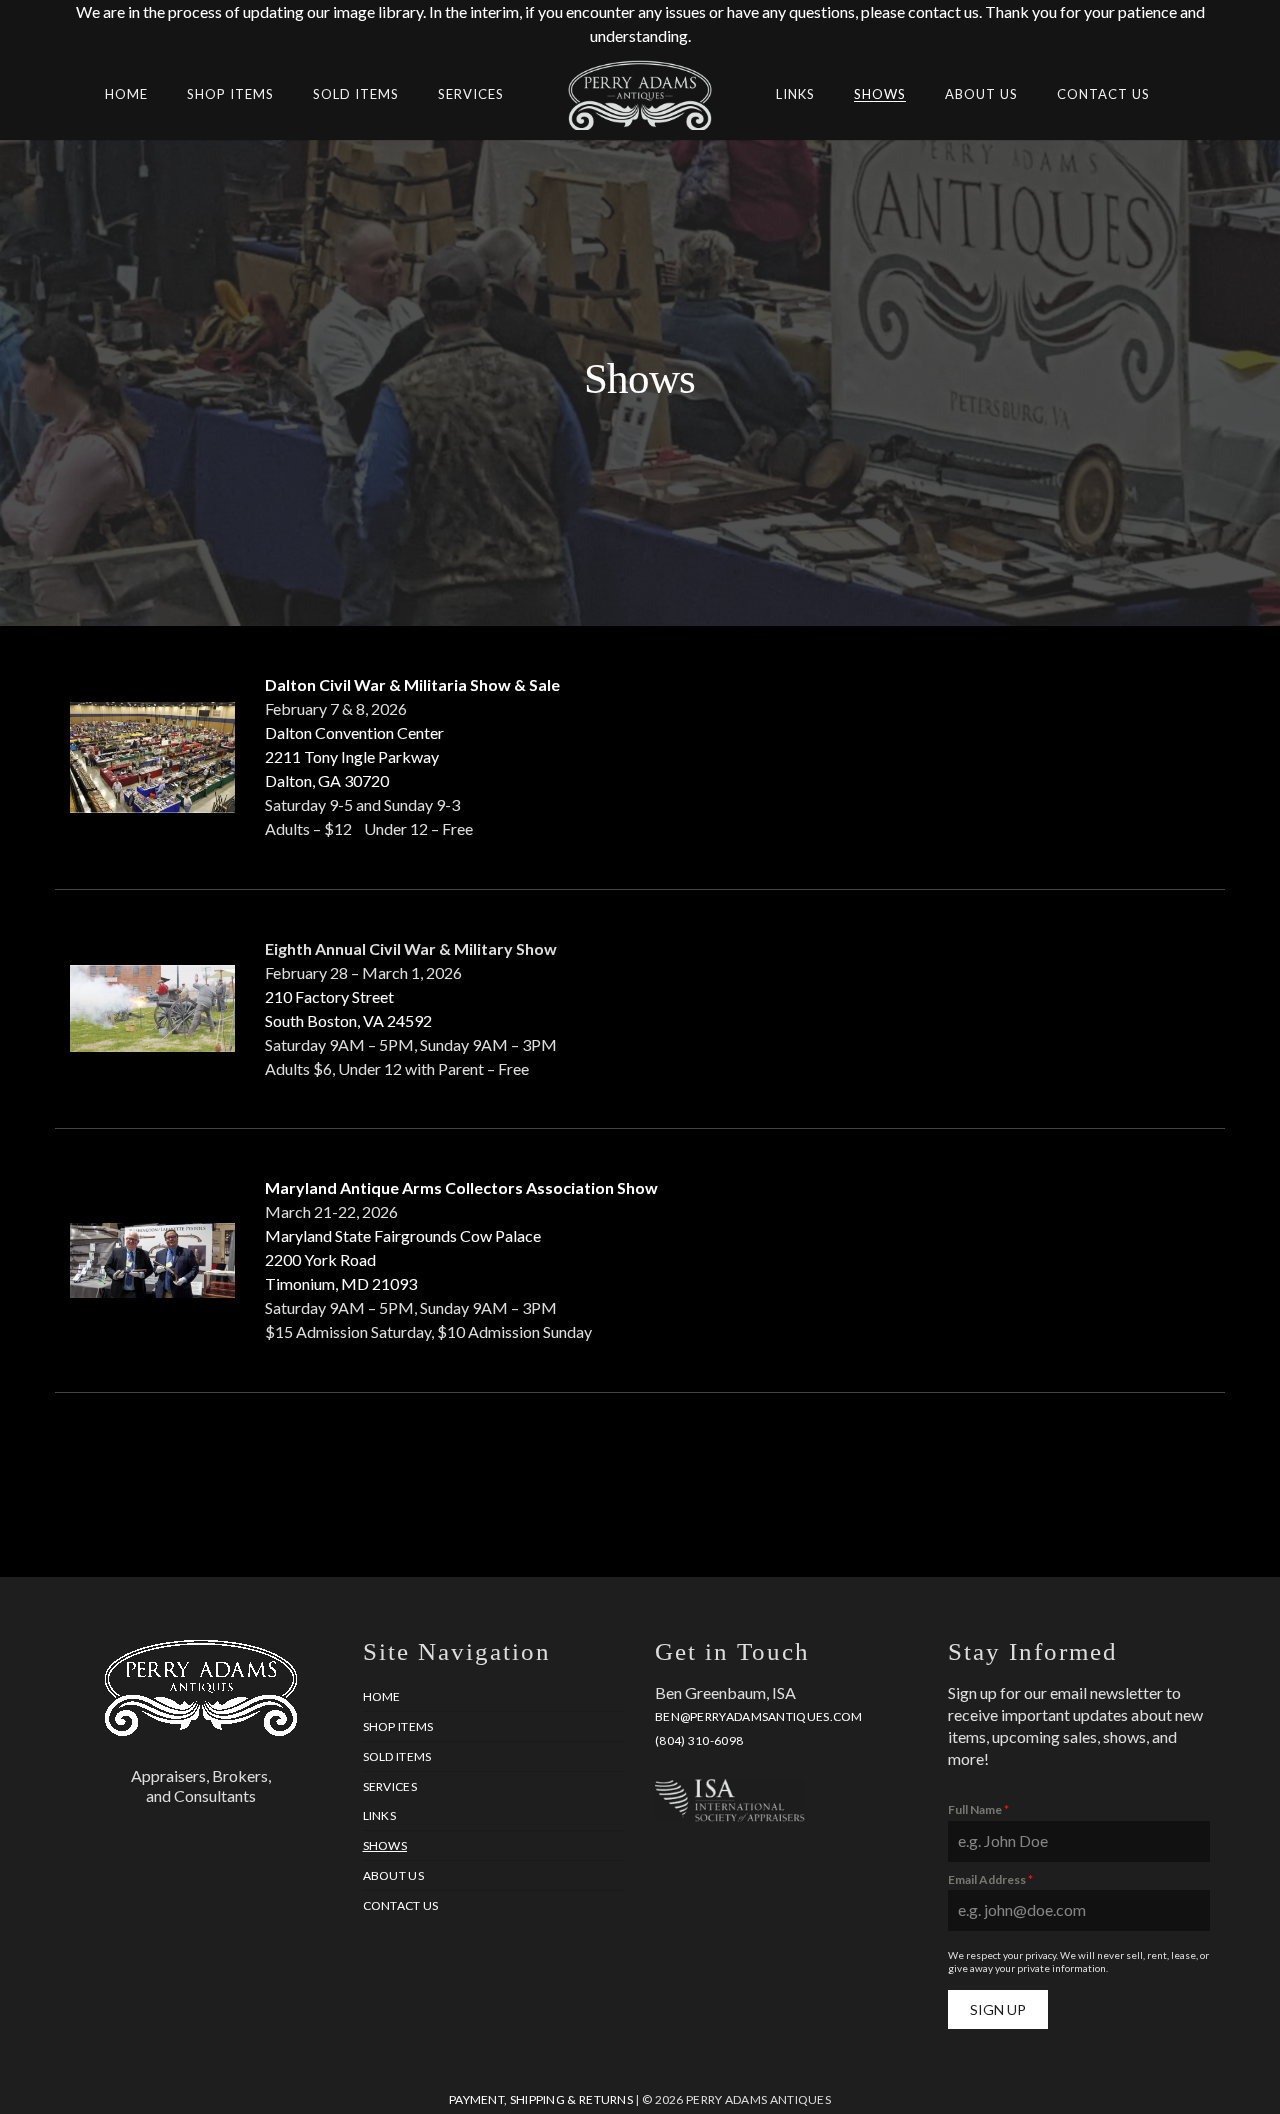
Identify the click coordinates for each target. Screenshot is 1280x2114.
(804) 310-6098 (699, 1740)
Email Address (990, 1879)
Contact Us (401, 1905)
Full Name (978, 1809)
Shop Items (398, 1726)
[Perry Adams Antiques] (639, 120)
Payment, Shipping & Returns (541, 2099)
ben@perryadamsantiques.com (759, 1716)
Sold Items (397, 1756)
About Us (393, 1875)
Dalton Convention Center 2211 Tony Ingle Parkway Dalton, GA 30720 (354, 756)
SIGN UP (998, 2009)
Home (382, 1696)
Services (390, 1786)
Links (380, 1815)
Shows (385, 1845)
